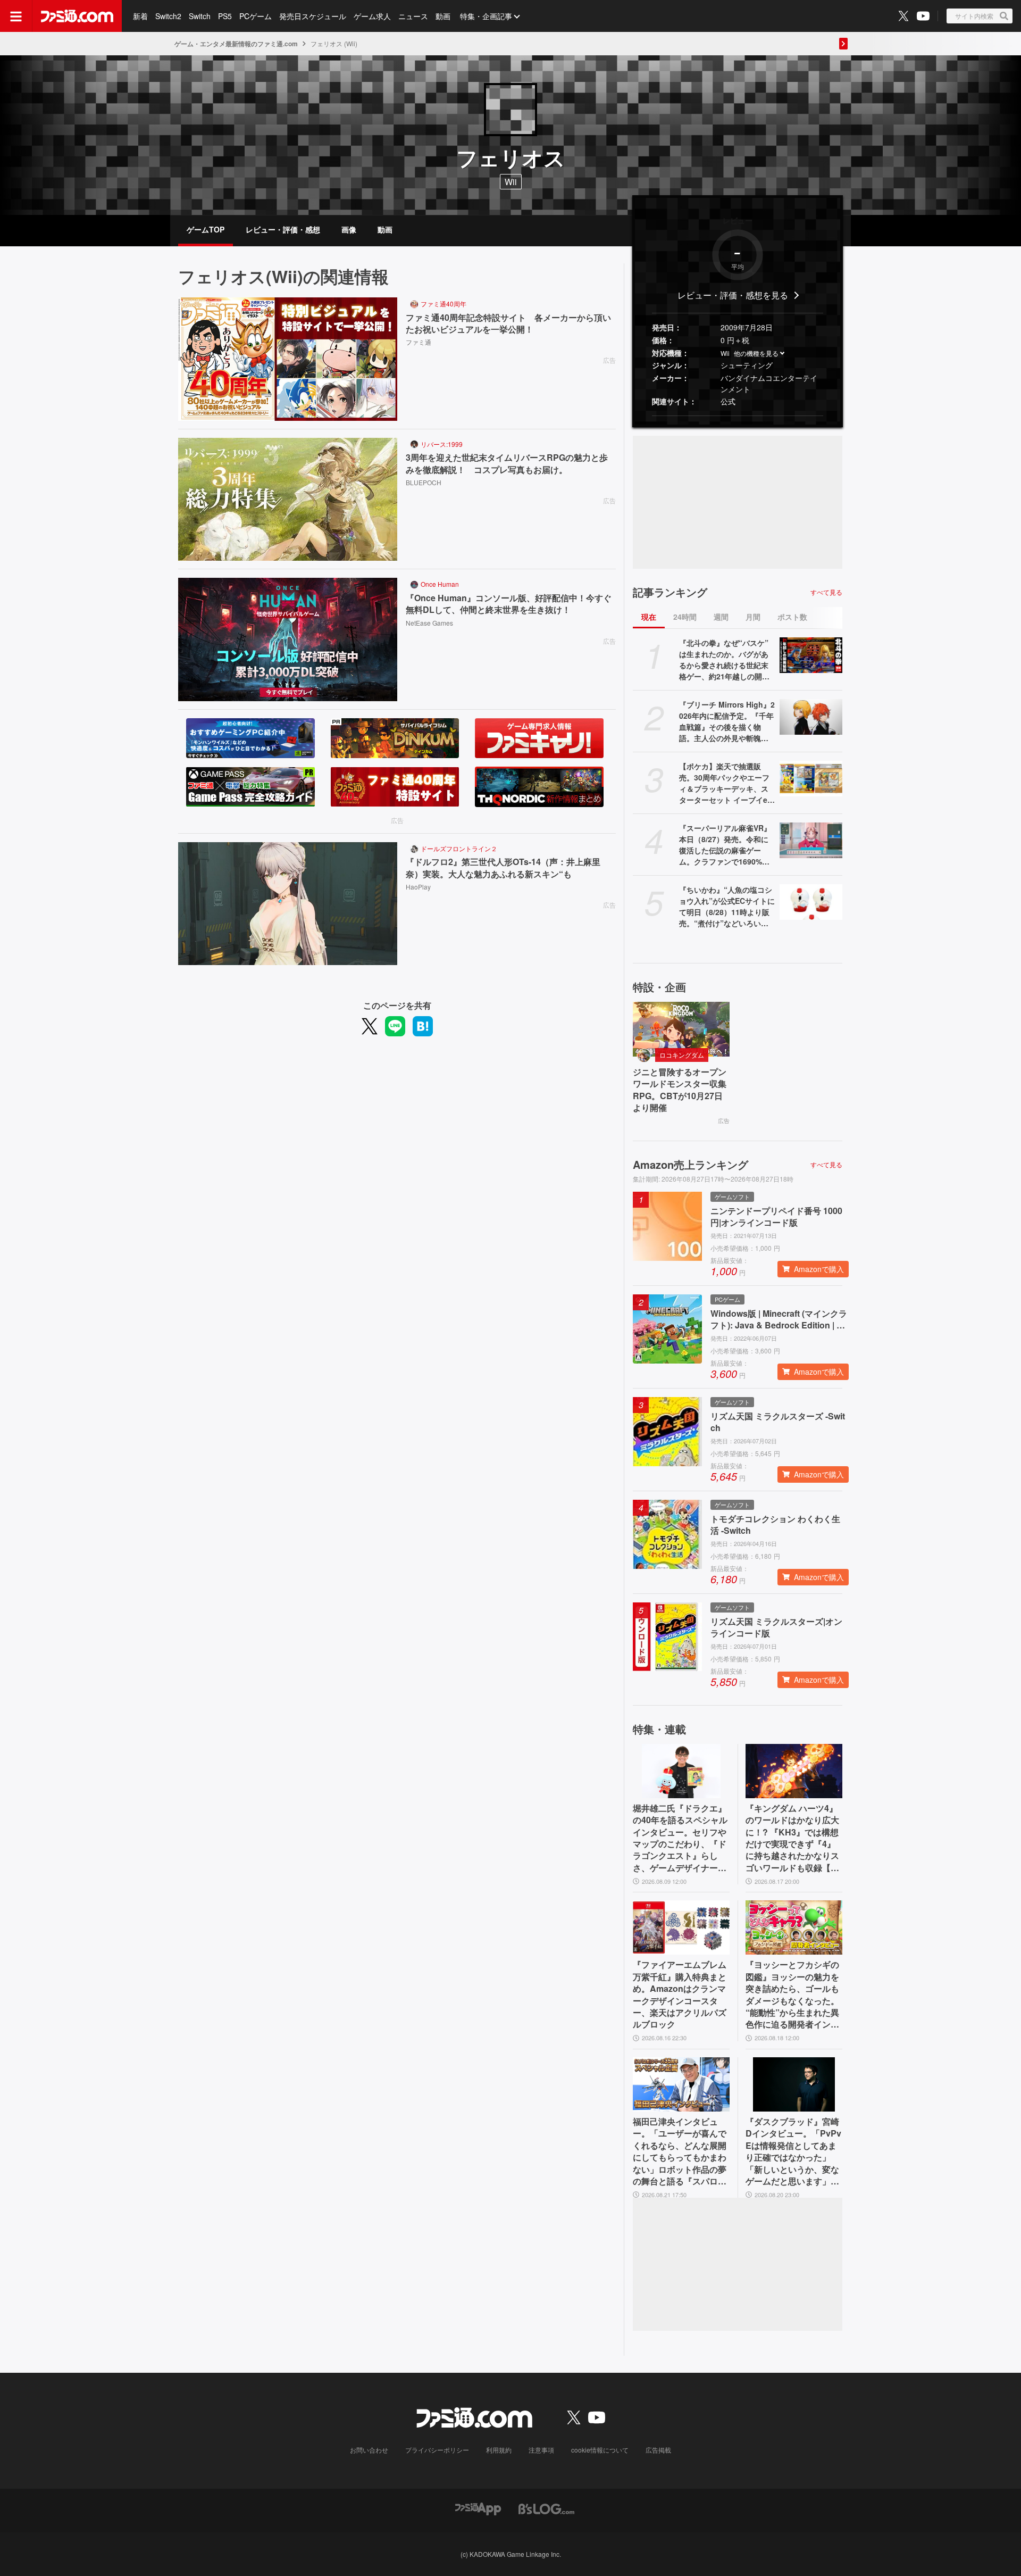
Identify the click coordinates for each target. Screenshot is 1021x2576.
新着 (140, 16)
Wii (725, 353)
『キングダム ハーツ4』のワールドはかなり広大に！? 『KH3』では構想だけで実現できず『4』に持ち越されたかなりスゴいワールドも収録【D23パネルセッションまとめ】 (794, 1838)
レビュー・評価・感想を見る (733, 295)
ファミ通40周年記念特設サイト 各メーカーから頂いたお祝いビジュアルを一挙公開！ (508, 323)
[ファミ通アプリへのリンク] (478, 2508)
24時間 (685, 617)
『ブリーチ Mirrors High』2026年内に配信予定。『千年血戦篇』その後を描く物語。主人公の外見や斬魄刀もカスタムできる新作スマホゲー (727, 721)
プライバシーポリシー (437, 2450)
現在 (649, 617)
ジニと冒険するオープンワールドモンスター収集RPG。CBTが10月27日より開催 (680, 1090)
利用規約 (499, 2450)
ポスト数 (792, 617)
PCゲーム (256, 16)
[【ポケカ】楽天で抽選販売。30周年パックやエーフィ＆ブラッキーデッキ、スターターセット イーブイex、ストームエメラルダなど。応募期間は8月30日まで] (811, 778)
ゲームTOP (206, 229)
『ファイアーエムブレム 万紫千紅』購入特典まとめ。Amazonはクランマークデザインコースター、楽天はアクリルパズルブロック (680, 1995)
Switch (200, 16)
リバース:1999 (442, 444)
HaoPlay (418, 887)
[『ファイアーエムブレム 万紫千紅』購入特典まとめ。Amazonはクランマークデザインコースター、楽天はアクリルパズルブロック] (681, 1927)
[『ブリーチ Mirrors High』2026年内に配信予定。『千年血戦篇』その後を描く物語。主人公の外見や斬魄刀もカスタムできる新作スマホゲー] (811, 717)
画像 (349, 229)
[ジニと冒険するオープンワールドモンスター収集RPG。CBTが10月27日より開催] (681, 1029)
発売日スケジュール (313, 16)
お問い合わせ (369, 2450)
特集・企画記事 (486, 16)
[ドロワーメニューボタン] (16, 16)
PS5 (225, 16)
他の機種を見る (756, 353)
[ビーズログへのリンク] (546, 2508)
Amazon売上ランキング (691, 1165)
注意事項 (541, 2450)
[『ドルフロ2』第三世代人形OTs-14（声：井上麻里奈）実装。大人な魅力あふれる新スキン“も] (288, 904)
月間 (753, 617)
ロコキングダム (682, 1055)
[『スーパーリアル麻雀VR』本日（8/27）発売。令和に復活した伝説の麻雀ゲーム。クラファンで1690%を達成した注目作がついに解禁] (811, 840)
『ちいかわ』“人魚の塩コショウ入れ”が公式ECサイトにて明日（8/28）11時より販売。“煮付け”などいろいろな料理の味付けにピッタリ (727, 907)
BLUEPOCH (424, 482)
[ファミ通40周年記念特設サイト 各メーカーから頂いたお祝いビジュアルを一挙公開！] (288, 359)
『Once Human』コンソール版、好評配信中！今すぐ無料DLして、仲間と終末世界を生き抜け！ (509, 604)
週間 (721, 617)
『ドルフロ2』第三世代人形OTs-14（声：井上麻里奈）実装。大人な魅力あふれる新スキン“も (503, 868)
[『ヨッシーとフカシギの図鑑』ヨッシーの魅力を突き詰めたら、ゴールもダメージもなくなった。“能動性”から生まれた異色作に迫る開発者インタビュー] (794, 1927)
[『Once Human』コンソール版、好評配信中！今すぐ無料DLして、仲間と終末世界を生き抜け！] (288, 639)
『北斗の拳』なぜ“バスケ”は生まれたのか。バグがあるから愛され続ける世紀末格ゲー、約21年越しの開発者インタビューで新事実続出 (724, 660)
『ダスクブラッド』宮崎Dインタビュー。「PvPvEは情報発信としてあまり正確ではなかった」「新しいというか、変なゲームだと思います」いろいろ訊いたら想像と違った (793, 2151)
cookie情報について (600, 2450)
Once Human (440, 584)
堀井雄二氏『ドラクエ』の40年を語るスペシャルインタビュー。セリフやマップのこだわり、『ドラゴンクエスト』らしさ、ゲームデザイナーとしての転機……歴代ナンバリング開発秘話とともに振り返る (680, 1838)
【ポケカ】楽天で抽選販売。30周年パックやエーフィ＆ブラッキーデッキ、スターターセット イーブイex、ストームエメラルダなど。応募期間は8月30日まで (726, 783)
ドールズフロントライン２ (459, 848)
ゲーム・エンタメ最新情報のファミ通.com (236, 44)
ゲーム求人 (372, 16)
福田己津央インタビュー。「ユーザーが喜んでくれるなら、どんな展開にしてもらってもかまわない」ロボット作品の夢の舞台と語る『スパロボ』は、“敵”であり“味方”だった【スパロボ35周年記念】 (680, 2151)
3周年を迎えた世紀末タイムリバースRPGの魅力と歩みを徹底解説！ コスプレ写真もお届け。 (507, 463)
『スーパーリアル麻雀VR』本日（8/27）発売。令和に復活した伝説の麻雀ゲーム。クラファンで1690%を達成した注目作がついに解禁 (725, 845)
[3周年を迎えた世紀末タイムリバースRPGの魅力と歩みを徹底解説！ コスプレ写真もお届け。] (288, 500)
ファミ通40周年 (443, 304)
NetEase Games (429, 623)
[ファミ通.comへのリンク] (77, 16)
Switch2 (168, 16)
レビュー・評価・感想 (283, 229)
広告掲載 (658, 2450)
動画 (443, 16)
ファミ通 (419, 342)
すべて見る (826, 592)
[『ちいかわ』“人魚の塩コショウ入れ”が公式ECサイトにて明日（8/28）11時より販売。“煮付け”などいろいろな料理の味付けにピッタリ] (811, 902)
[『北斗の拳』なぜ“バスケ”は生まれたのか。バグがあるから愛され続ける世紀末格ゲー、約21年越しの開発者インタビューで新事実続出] (811, 655)
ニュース (413, 16)
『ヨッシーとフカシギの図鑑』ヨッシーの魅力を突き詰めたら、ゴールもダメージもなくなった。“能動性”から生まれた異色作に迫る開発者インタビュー (792, 1995)
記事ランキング (670, 592)
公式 (728, 401)
